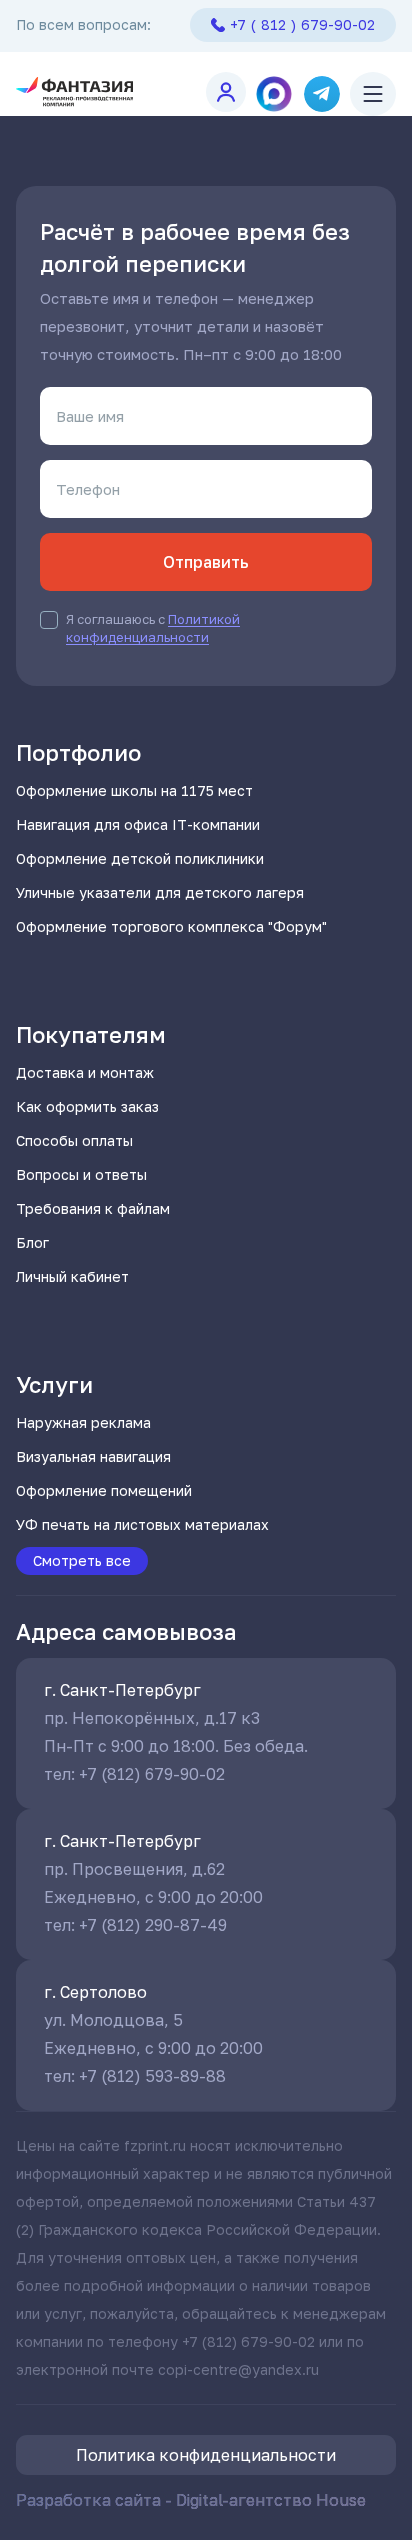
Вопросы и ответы (81, 1174)
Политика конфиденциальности (206, 2455)
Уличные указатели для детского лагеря (160, 892)
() (302, 24)
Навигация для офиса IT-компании (138, 824)
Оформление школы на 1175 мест (134, 790)
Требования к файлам (93, 1208)
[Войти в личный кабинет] (226, 92)
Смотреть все (82, 1560)
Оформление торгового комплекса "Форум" (171, 926)
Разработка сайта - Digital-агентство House (191, 2500)
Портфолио (78, 752)
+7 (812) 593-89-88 (152, 2076)
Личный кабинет (72, 1276)
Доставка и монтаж (85, 1072)
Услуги (54, 1384)
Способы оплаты (74, 1140)
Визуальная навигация (93, 1456)
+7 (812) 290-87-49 (153, 1925)
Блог (32, 1242)
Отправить (206, 562)
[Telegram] (322, 94)
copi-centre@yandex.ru (238, 2369)
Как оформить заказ (87, 1106)
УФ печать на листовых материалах (142, 1524)
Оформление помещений (104, 1490)
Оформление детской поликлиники (140, 858)
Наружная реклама (83, 1422)
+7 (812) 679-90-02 (152, 1774)
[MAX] (274, 94)
